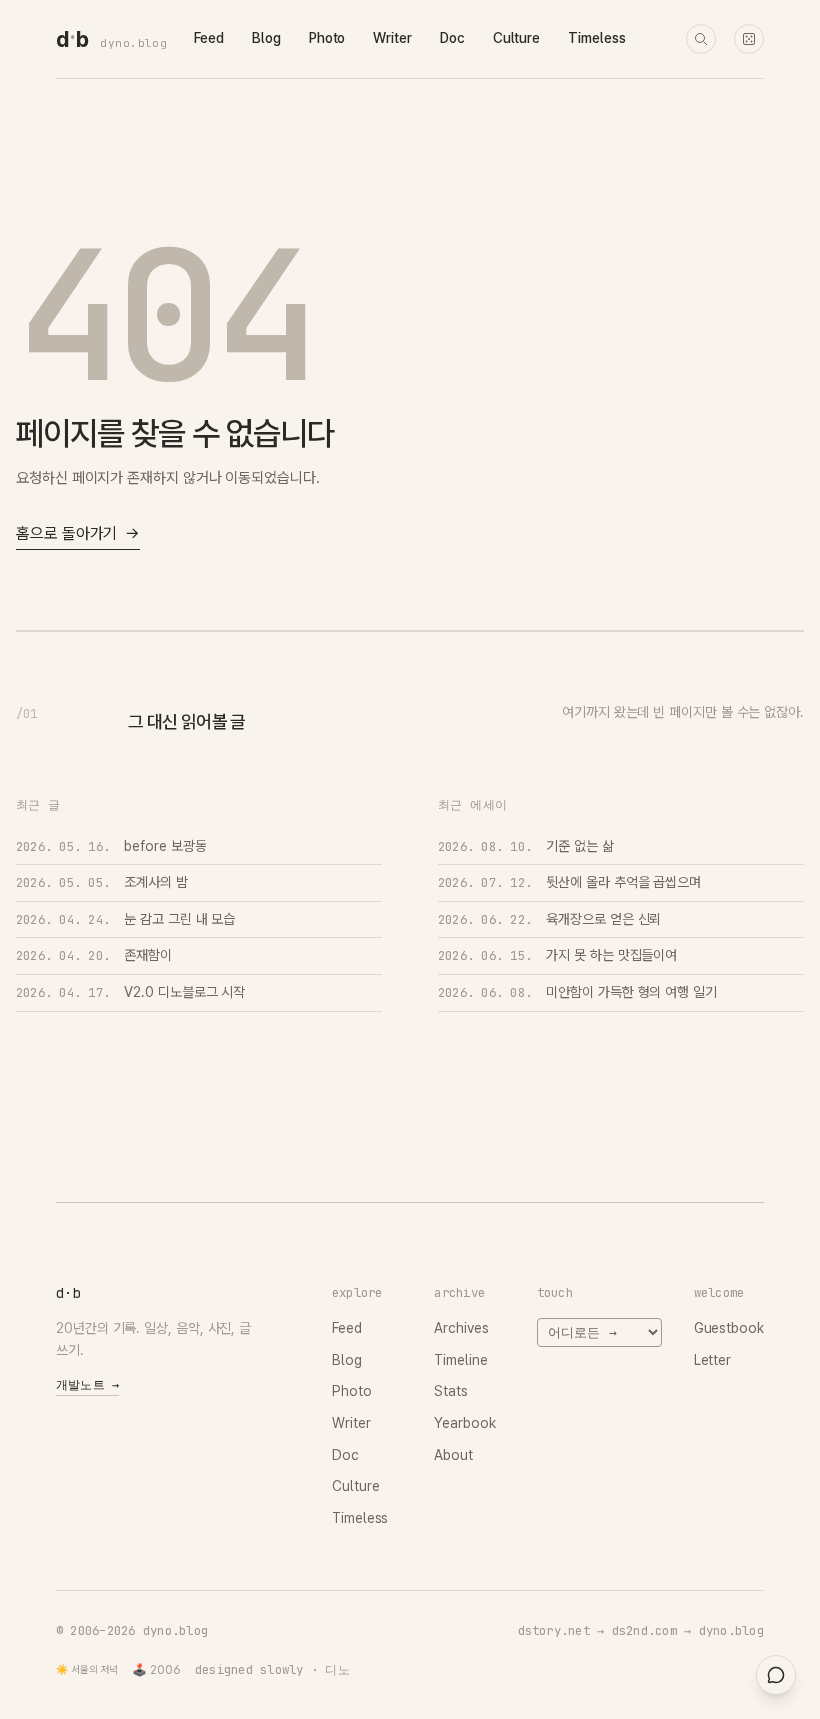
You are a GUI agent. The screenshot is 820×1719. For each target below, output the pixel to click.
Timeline (460, 1360)
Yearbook (464, 1423)
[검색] (701, 39)
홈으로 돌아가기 (78, 533)
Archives (461, 1328)
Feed (209, 38)
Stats (451, 1391)
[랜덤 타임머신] (749, 39)
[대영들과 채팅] (776, 1675)
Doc (452, 38)
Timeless (596, 38)
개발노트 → (87, 1385)
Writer (392, 38)
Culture (516, 38)
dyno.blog (133, 43)
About (453, 1455)
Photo (327, 38)
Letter (713, 1360)
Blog (266, 38)
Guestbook (729, 1328)
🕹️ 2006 (156, 1670)
